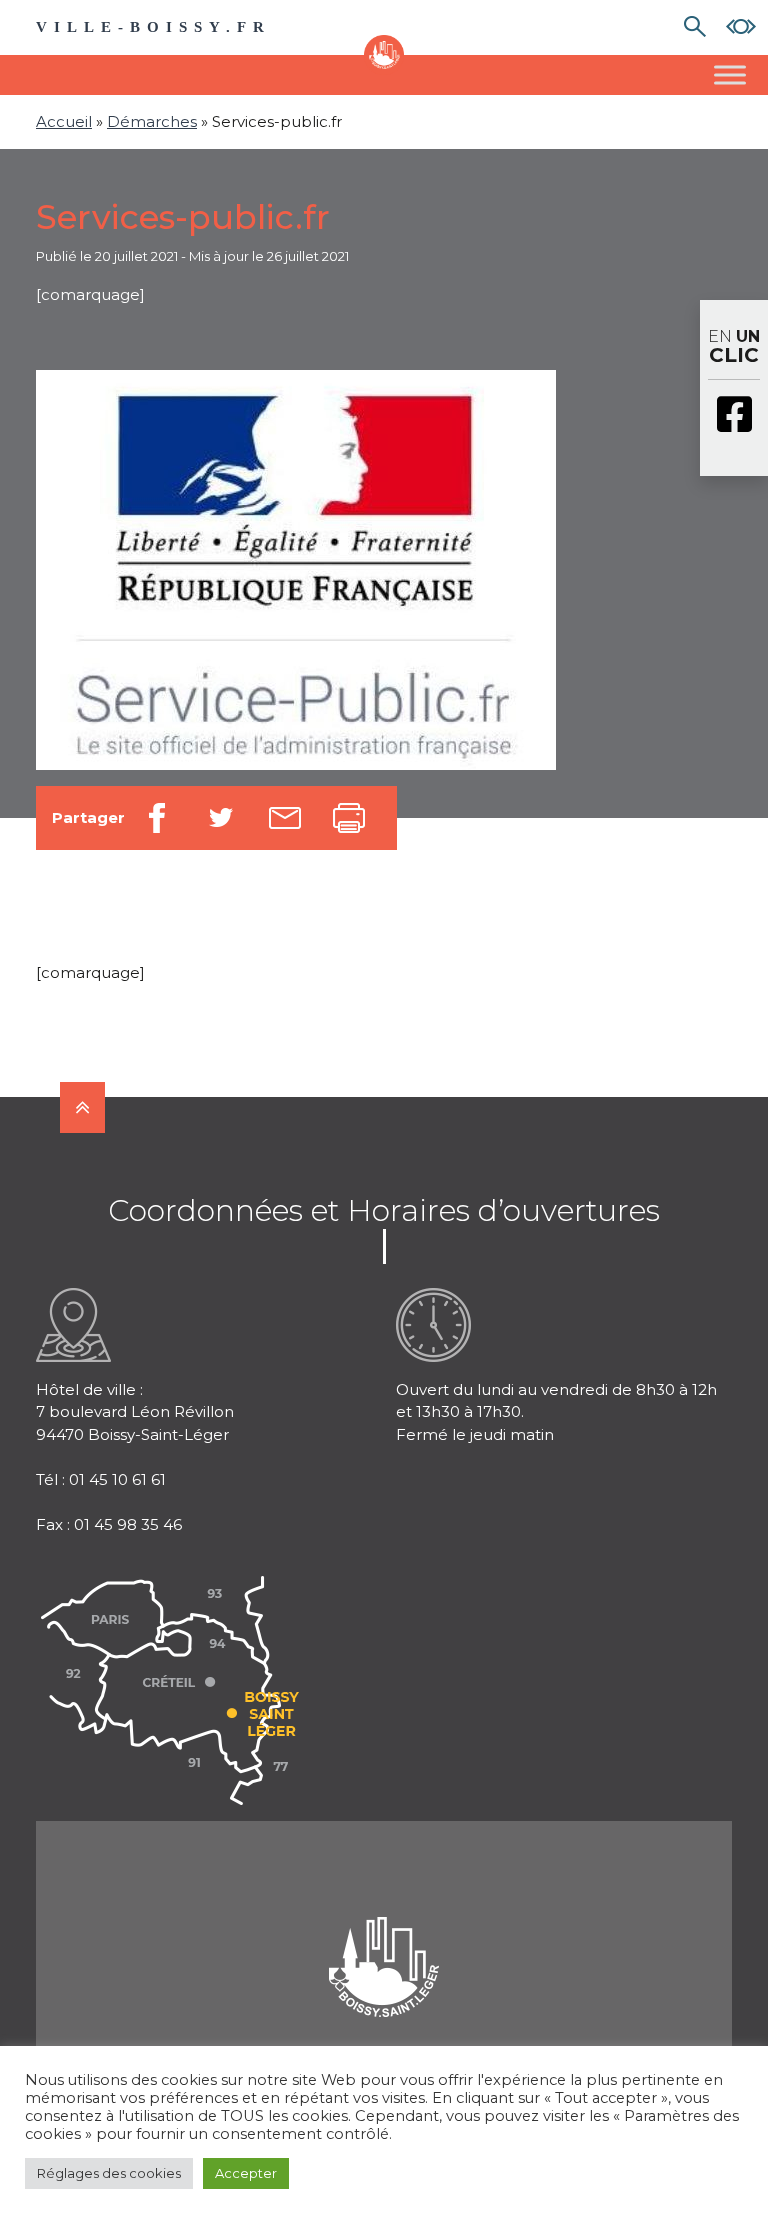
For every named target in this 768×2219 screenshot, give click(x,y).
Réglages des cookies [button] (109, 2173)
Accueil (64, 121)
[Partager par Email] (285, 818)
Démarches (152, 121)
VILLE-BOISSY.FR (153, 27)
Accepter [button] (246, 2173)
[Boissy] (384, 1941)
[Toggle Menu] (730, 74)
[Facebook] (734, 416)
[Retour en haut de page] (82, 1107)
